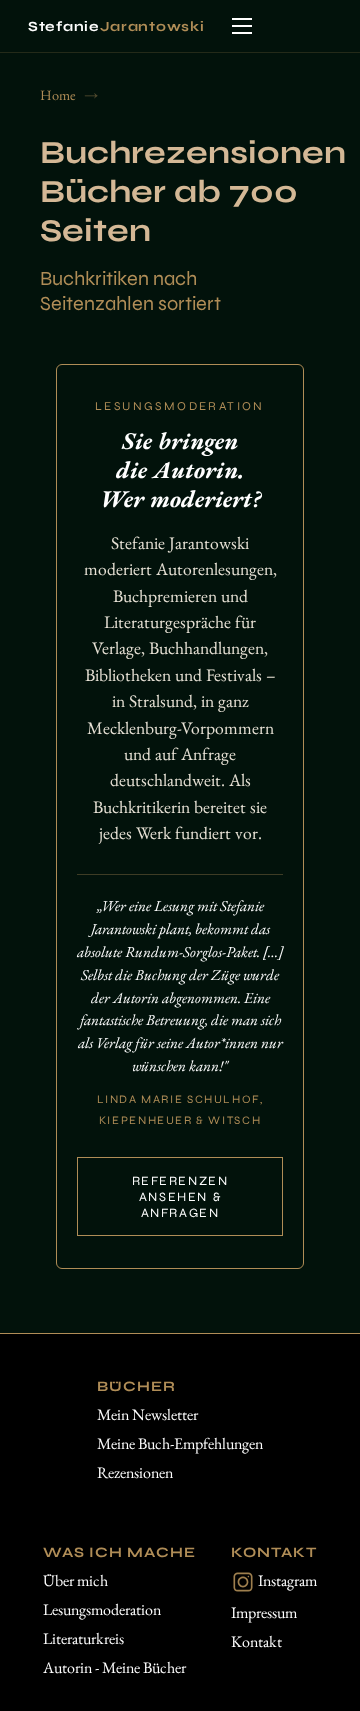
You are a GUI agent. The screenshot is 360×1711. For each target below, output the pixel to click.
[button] (242, 26)
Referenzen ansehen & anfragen (180, 1197)
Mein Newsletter (147, 1414)
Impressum (264, 1612)
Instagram (286, 1580)
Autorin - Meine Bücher (114, 1667)
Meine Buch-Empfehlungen (180, 1443)
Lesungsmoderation (102, 1609)
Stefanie (116, 26)
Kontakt (256, 1641)
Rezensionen (135, 1472)
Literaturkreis (83, 1638)
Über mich (75, 1580)
